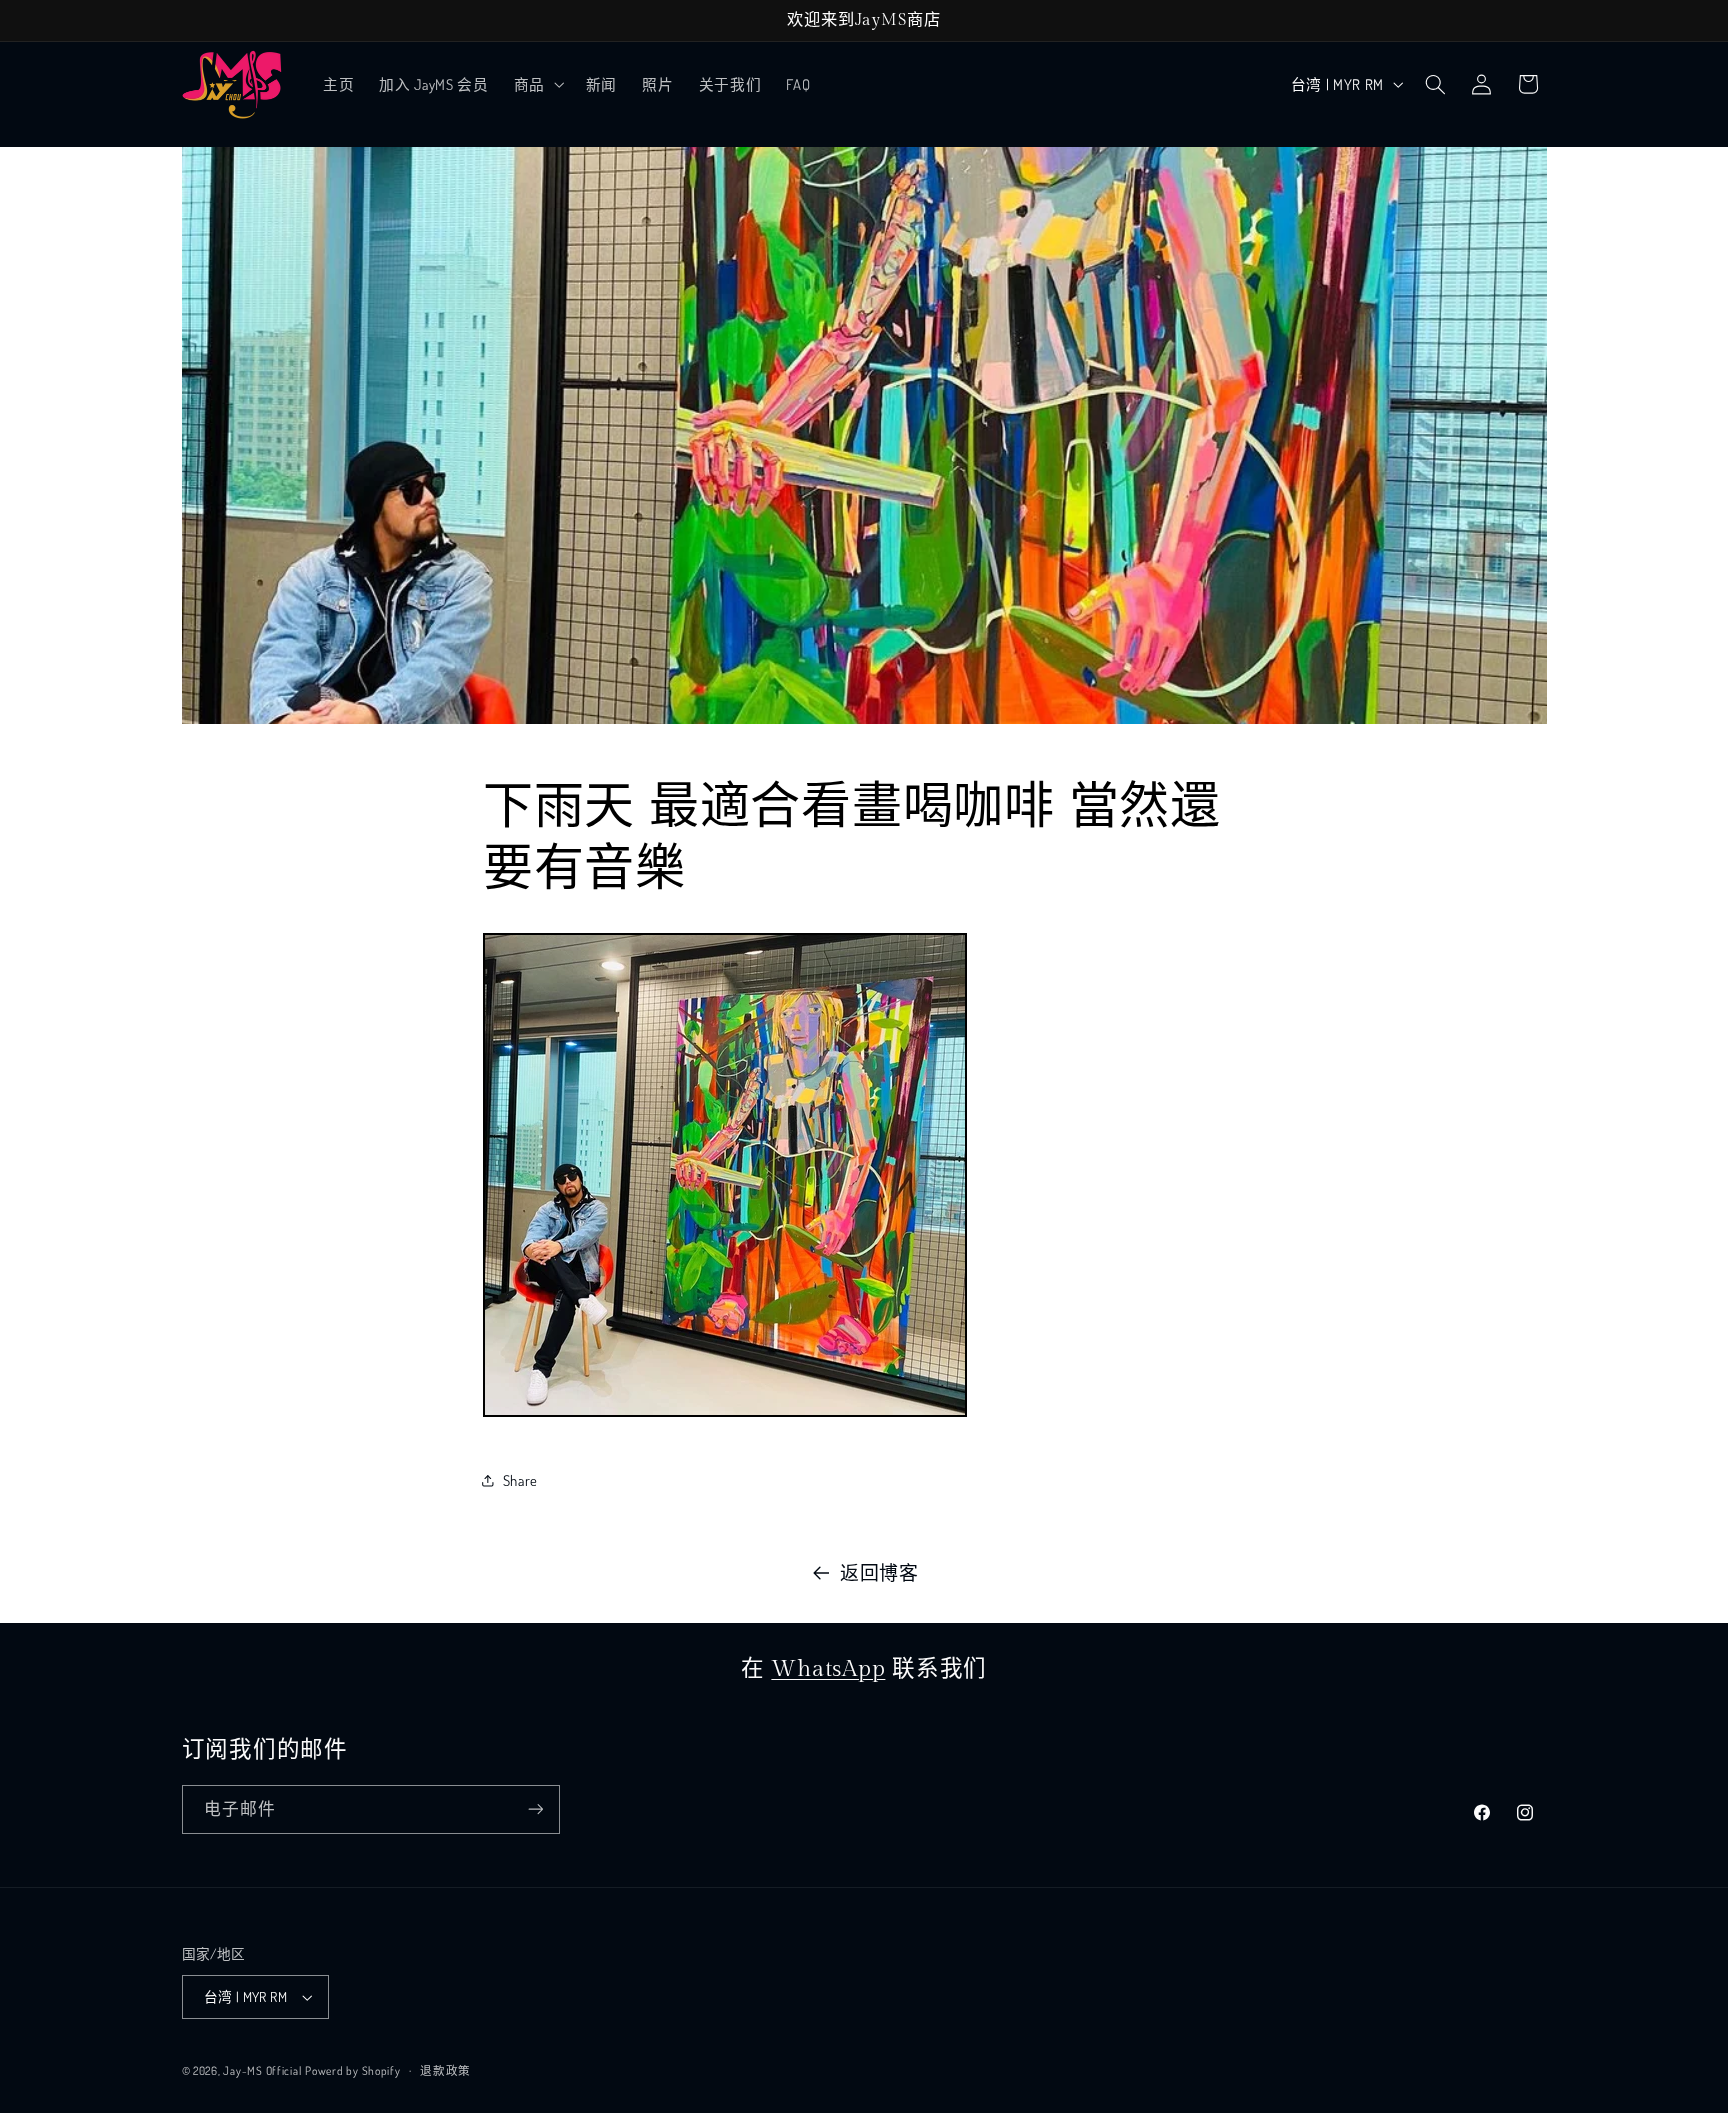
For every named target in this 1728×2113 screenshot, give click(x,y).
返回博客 (879, 1572)
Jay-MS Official (262, 2070)
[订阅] (535, 1809)
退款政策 (445, 2070)
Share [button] (520, 1480)
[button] (537, 84)
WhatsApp (828, 1669)
